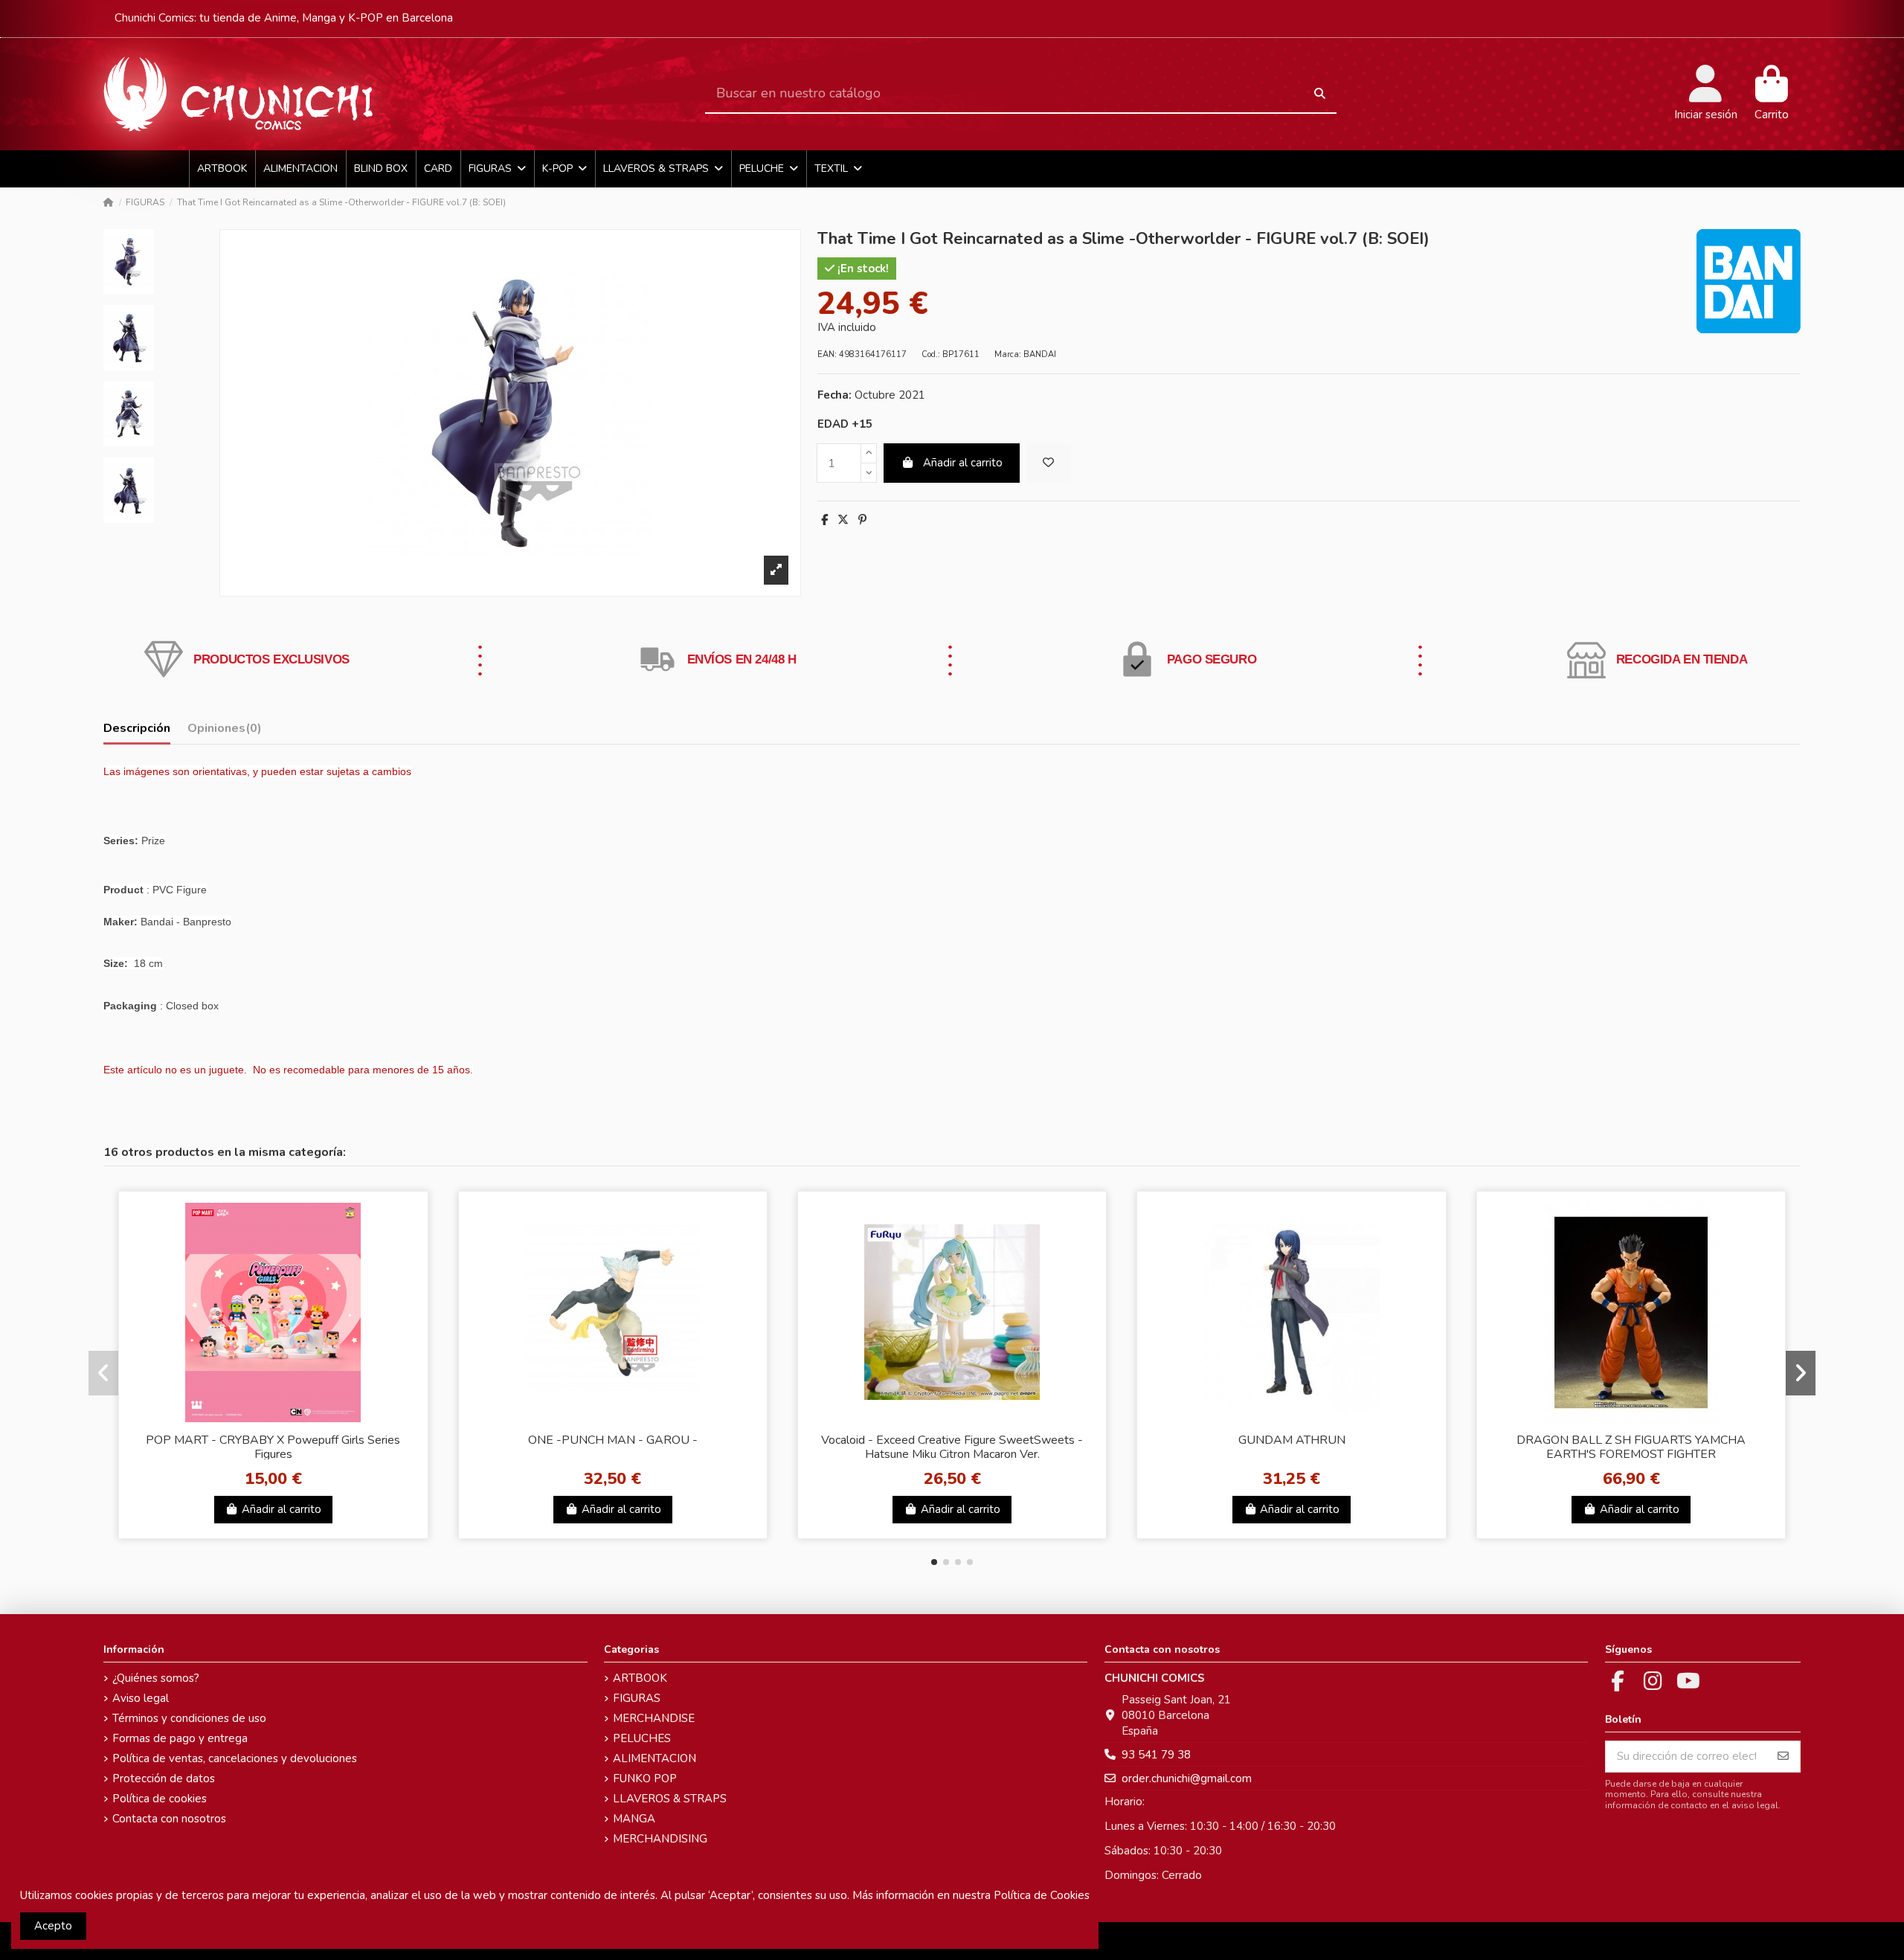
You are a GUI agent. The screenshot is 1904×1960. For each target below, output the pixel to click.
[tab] (225, 732)
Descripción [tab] (137, 729)
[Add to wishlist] (1049, 463)
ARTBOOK (640, 1678)
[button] (934, 1562)
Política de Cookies (1042, 1895)
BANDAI (1040, 354)
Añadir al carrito (963, 463)
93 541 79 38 (1156, 1755)
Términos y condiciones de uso (189, 1718)
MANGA (634, 1819)
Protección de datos (164, 1779)
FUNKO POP (645, 1779)
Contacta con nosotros (169, 1819)
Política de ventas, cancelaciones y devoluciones (235, 1758)
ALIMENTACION (654, 1758)
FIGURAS (637, 1698)
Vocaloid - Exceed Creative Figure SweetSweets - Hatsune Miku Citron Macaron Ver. (952, 1447)
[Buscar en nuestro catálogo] (1320, 94)
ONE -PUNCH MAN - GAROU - (613, 1440)
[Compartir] (824, 520)
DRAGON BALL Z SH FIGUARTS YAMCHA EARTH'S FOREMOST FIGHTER (1631, 1447)
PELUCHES (642, 1738)
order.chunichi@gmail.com (1187, 1779)
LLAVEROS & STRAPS (670, 1799)
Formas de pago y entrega (180, 1738)
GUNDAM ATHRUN (1292, 1440)
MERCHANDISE (654, 1718)
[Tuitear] (843, 520)
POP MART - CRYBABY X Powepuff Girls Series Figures (273, 1447)
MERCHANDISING (660, 1839)
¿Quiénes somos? (156, 1678)
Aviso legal (141, 1698)
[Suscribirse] (1783, 1757)
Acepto (53, 1926)
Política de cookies (160, 1799)
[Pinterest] (862, 520)
